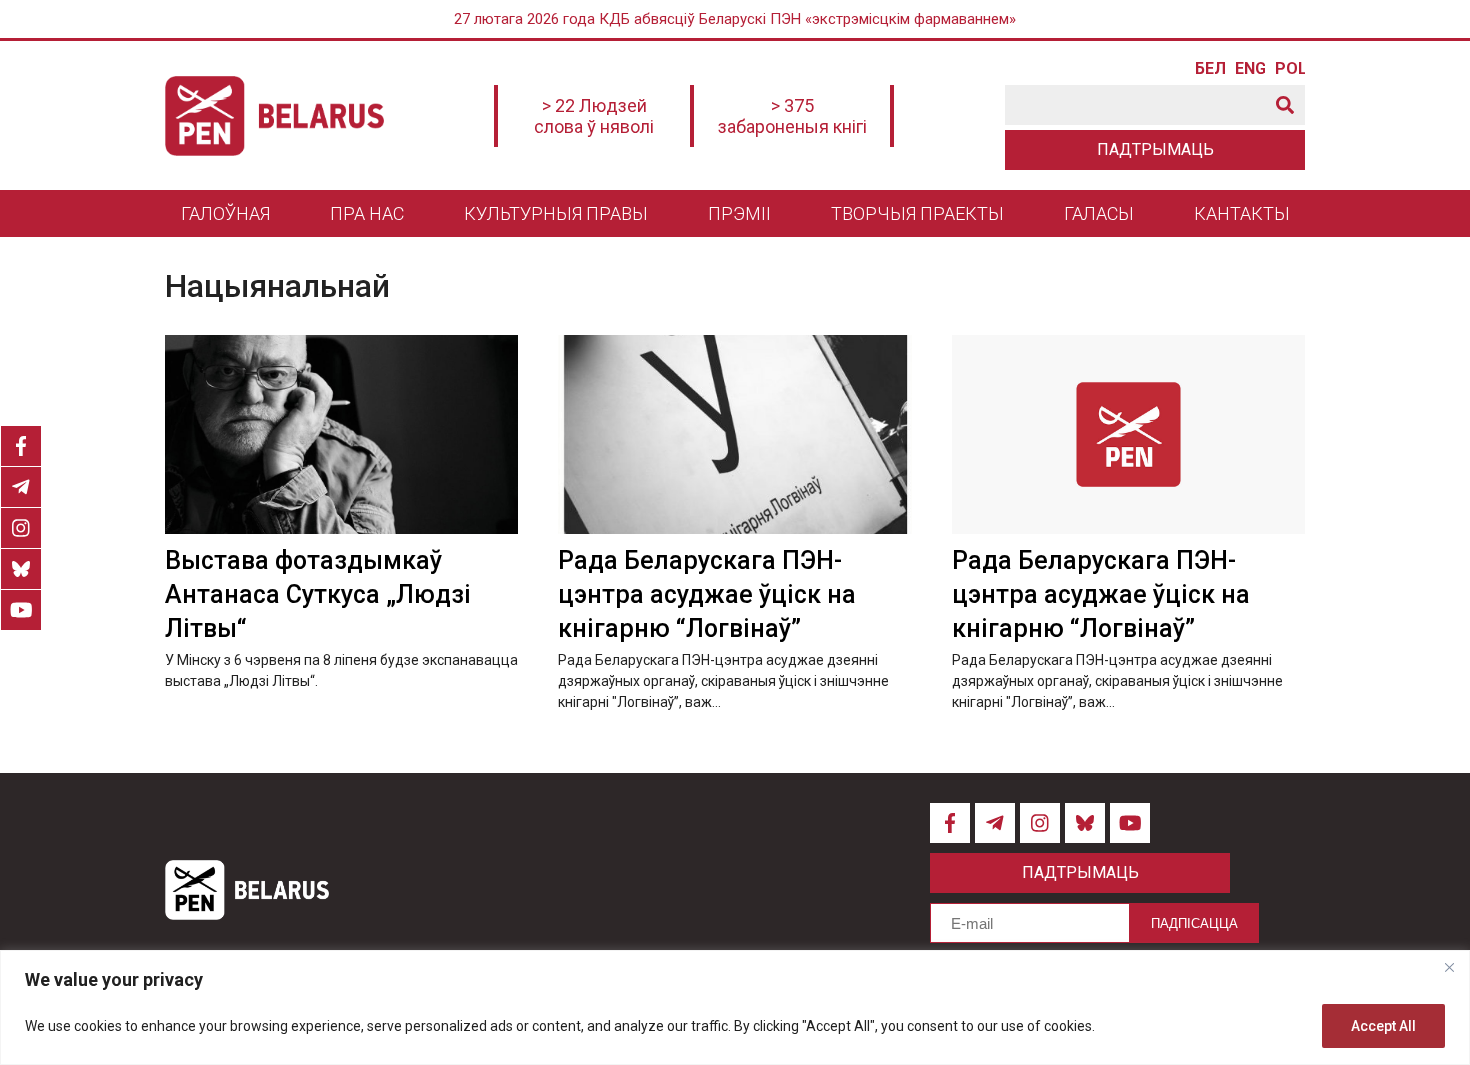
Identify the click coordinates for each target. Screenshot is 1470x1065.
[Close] (1449, 967)
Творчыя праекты (917, 213)
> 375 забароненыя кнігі (792, 116)
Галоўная (225, 213)
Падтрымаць (1155, 149)
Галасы (1099, 213)
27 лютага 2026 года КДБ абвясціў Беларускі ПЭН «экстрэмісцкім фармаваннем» (735, 19)
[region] (735, 1007)
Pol (1290, 69)
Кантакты (1242, 213)
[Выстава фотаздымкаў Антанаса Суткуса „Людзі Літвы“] (341, 434)
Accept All (1383, 1026)
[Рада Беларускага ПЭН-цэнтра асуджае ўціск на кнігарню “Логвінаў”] (734, 434)
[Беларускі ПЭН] (274, 116)
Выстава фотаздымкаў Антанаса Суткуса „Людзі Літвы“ (318, 594)
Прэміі (739, 213)
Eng (1250, 69)
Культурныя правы (556, 213)
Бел (1210, 69)
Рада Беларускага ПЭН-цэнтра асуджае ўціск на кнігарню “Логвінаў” (707, 594)
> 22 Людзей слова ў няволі (594, 116)
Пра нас (367, 213)
